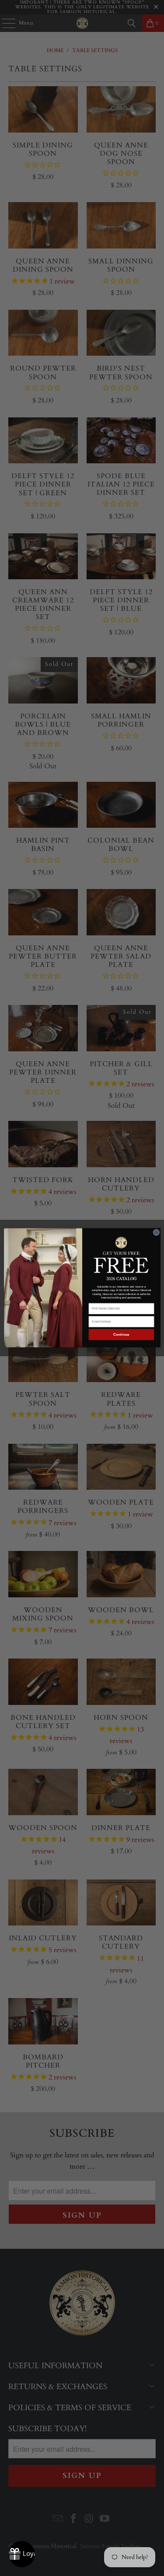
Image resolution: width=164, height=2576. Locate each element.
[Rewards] (22, 2554)
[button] (121, 1254)
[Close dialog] (156, 1233)
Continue (121, 1335)
